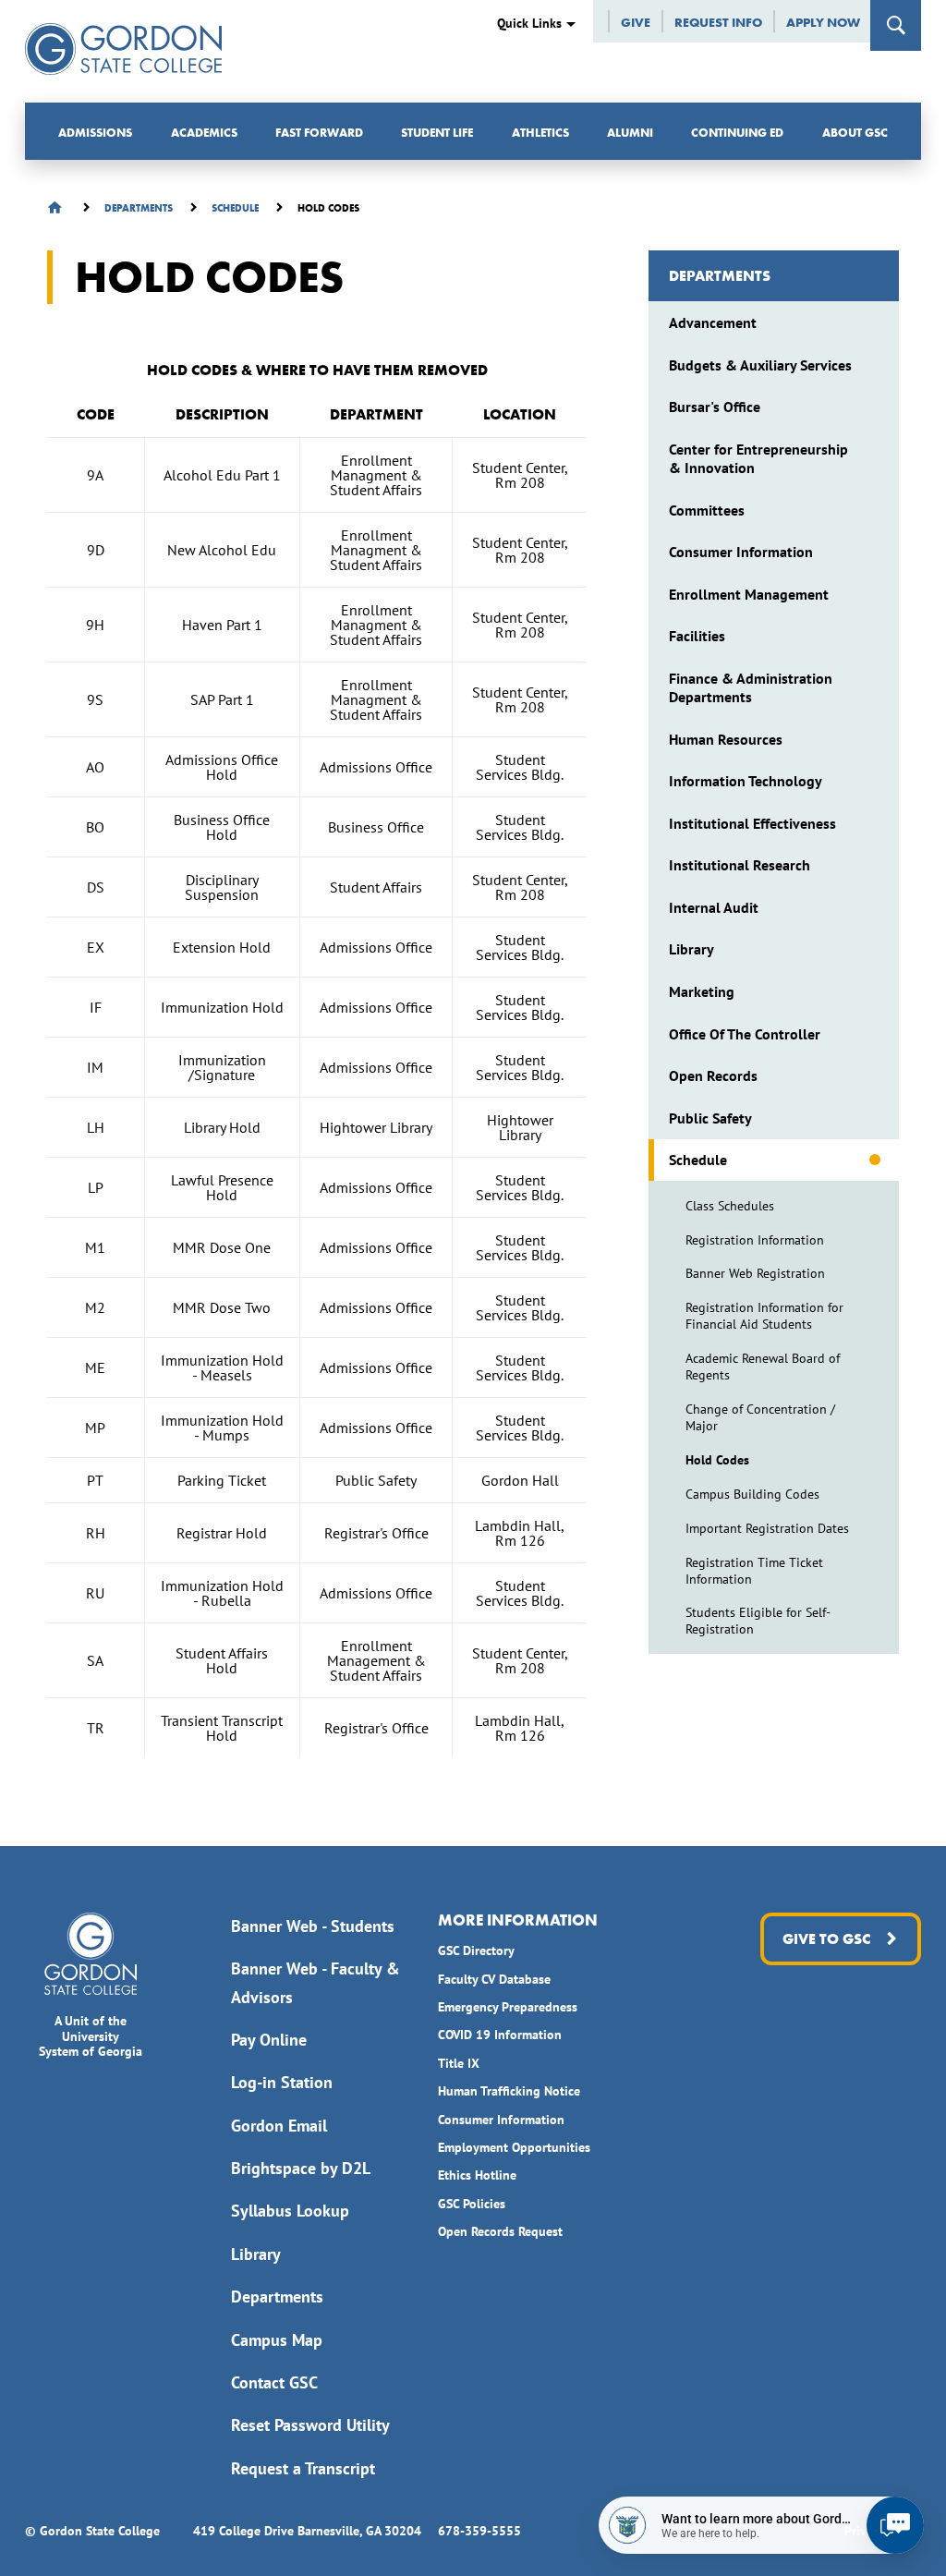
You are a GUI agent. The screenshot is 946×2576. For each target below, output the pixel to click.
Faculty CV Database (494, 1979)
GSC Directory (476, 1950)
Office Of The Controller (745, 1034)
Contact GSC (274, 2382)
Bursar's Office (715, 407)
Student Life (437, 133)
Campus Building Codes (752, 1494)
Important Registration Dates (767, 1528)
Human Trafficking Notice (509, 2091)
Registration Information (755, 1240)
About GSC (855, 133)
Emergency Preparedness (508, 2007)
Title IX (459, 2063)
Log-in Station (282, 2082)
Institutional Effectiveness (752, 823)
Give (636, 22)
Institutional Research (740, 865)
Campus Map (277, 2340)
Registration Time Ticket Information (754, 1571)
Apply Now (823, 22)
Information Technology (746, 781)
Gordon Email (279, 2126)
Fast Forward (319, 133)
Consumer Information (741, 552)
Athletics (540, 133)
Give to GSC (826, 1939)
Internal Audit (714, 907)
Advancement (713, 322)
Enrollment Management (749, 594)
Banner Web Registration (755, 1273)
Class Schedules (730, 1206)
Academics (204, 133)
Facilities (697, 636)
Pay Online (269, 2040)
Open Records (713, 1075)
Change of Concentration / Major (760, 1417)
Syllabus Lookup (290, 2211)
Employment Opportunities (514, 2147)
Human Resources (726, 739)
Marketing (702, 991)
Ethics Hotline (477, 2175)
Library (691, 949)
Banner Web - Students (313, 1926)
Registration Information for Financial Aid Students (764, 1316)
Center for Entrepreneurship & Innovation (758, 458)
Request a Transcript (303, 2468)
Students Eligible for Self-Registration (758, 1621)
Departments (720, 276)
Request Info (718, 22)
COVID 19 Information (500, 2035)
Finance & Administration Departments (751, 687)
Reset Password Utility (310, 2425)
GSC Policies (472, 2204)
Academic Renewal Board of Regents (763, 1367)
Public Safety (710, 1118)
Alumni (630, 133)
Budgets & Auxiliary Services (760, 365)
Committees (707, 510)
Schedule (698, 1160)
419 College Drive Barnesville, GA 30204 (307, 2531)
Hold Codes (717, 1460)
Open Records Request (500, 2231)
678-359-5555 (479, 2531)
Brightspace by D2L (301, 2168)
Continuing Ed (737, 133)
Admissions (95, 133)
